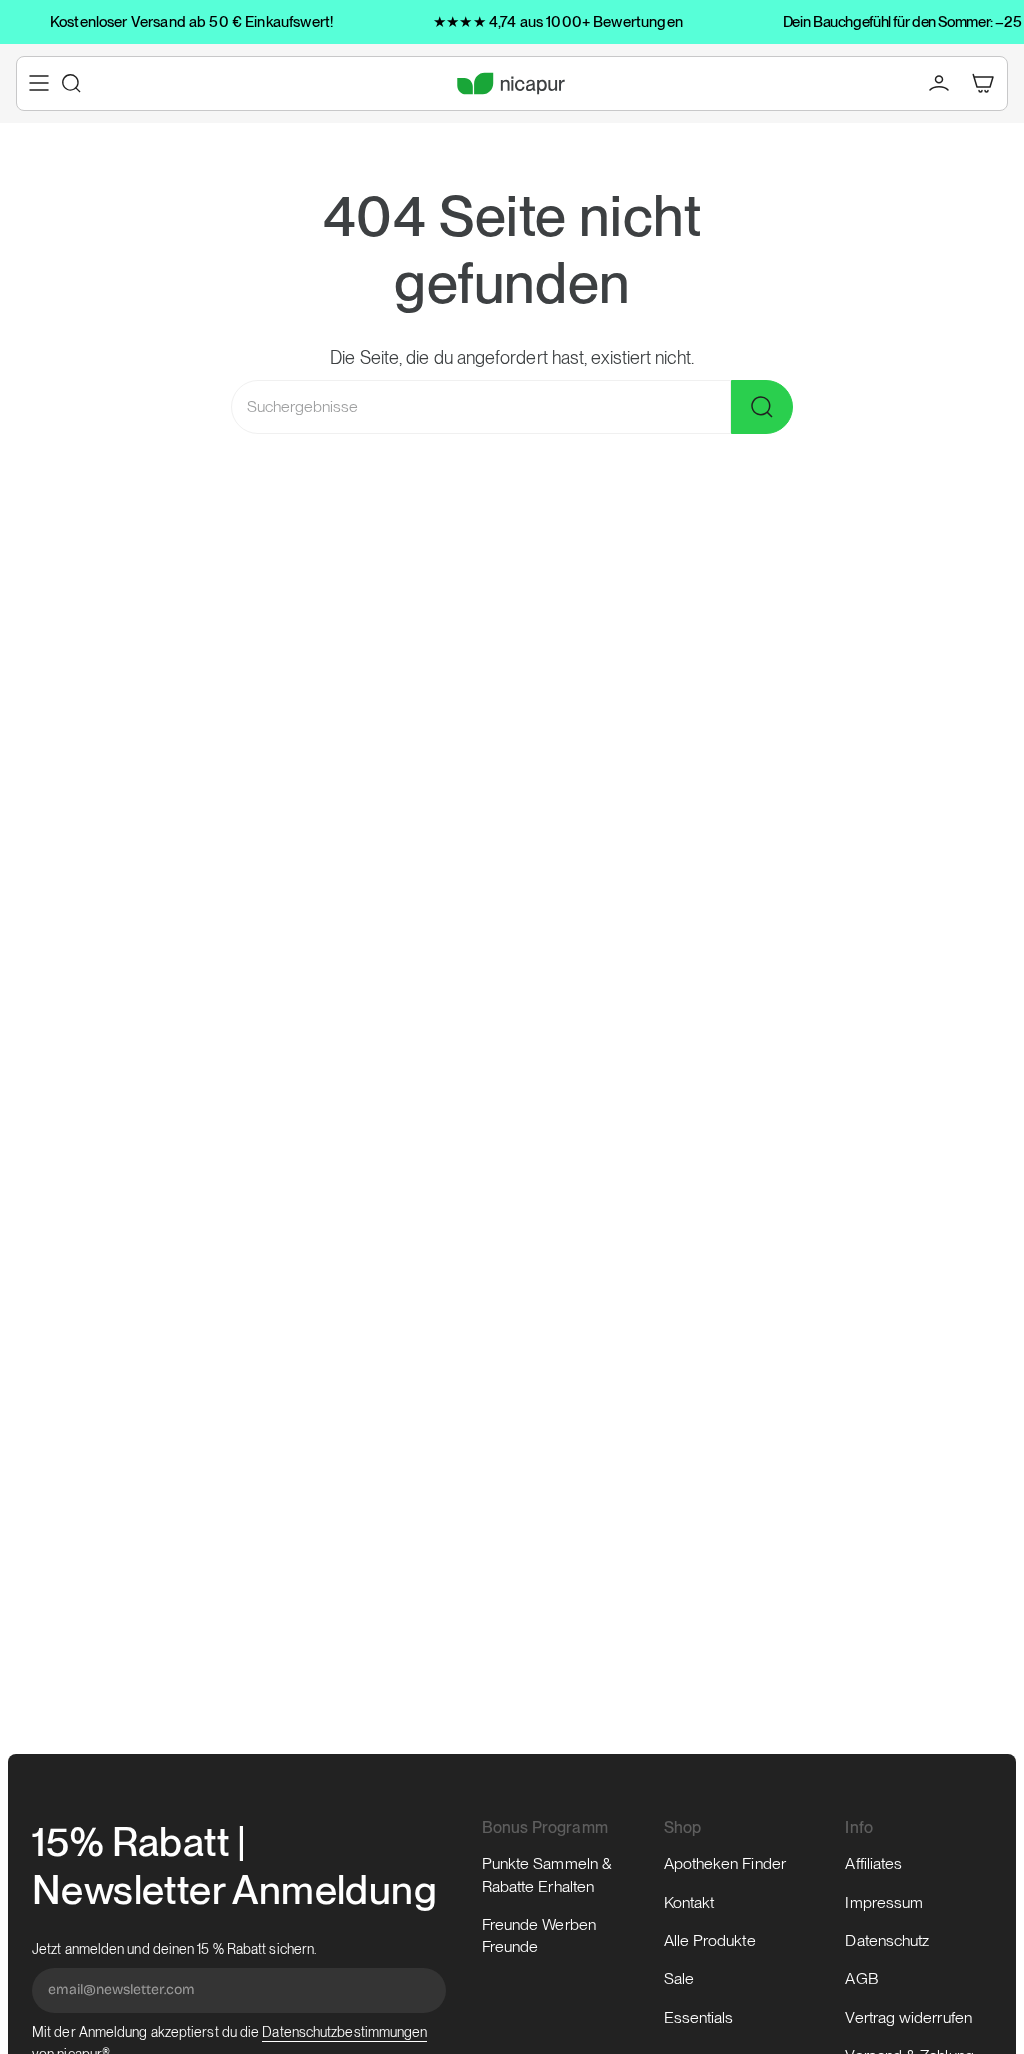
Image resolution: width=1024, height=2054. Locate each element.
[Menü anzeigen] (39, 83)
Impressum (884, 1902)
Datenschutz (887, 1940)
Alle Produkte (710, 1940)
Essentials (699, 2017)
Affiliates (873, 1863)
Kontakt (689, 1902)
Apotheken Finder (725, 1863)
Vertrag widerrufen (908, 2017)
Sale (679, 1978)
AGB (861, 1978)
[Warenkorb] (983, 83)
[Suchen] (762, 407)
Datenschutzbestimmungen (344, 2032)
